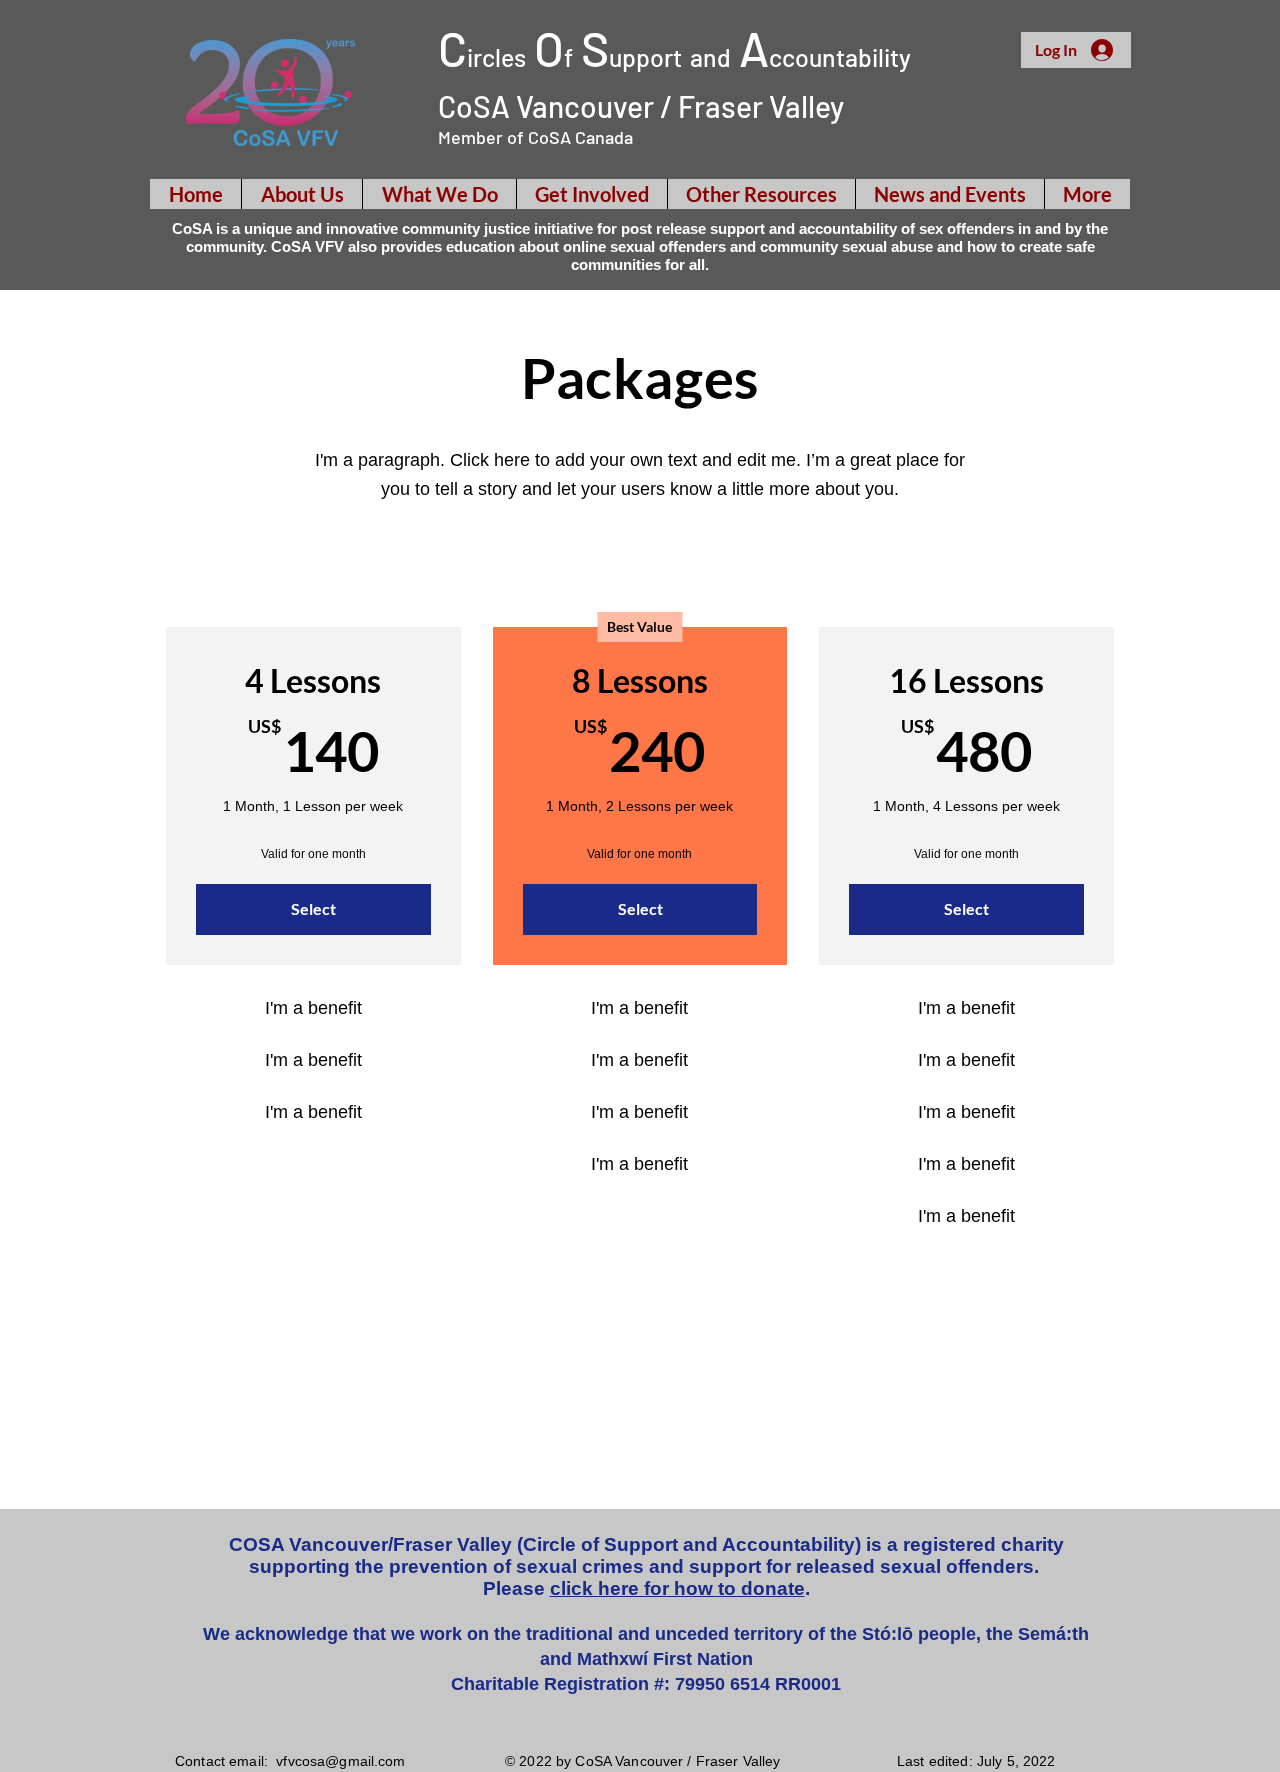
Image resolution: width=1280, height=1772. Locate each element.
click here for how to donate (677, 1588)
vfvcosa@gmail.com (340, 1761)
